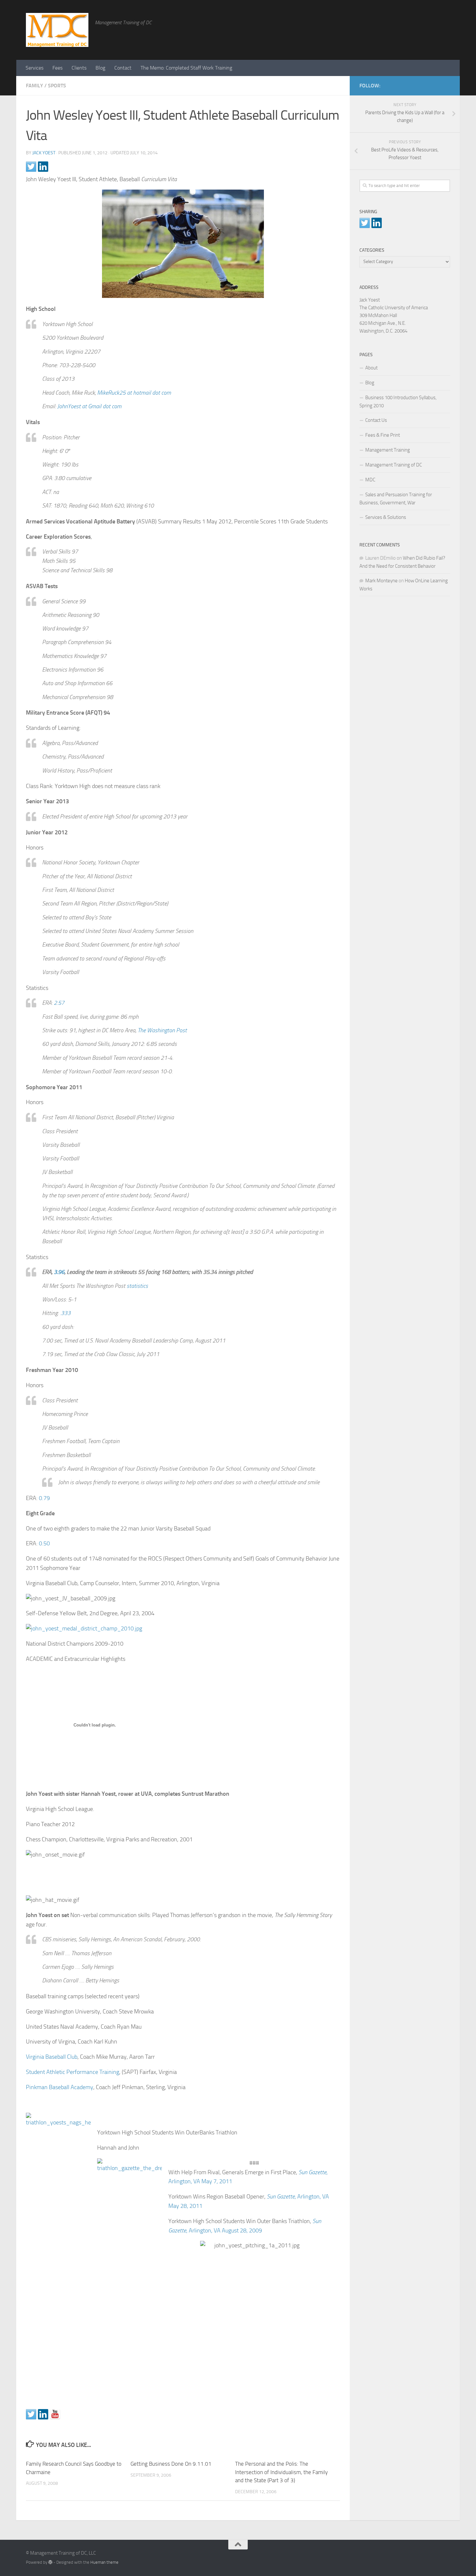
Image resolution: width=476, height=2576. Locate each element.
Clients (79, 68)
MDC (370, 480)
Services (34, 68)
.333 (65, 1313)
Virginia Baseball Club (52, 2057)
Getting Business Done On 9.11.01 (171, 2464)
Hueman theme (104, 2562)
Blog (100, 68)
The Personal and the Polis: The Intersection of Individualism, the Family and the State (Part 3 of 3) (281, 2472)
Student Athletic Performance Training (73, 2072)
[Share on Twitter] (31, 167)
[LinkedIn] (436, 84)
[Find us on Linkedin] (43, 2414)
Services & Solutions (386, 517)
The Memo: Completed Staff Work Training (186, 68)
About (371, 368)
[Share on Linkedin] (43, 167)
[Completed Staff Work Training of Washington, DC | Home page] (57, 30)
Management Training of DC (394, 465)
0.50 (44, 1543)
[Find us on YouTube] (55, 2414)
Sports (57, 86)
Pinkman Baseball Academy (60, 2087)
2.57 (59, 1003)
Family (34, 86)
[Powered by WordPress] (50, 2562)
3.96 (59, 1272)
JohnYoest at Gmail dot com (89, 406)
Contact (123, 68)
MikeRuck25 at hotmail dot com (134, 393)
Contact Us (376, 420)
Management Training (388, 450)
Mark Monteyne (381, 581)
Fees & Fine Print (383, 435)
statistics (137, 1286)
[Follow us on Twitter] (31, 2414)
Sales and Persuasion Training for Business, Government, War (396, 499)
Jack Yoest (44, 153)
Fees (57, 68)
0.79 (44, 1498)
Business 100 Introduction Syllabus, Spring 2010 (398, 402)
